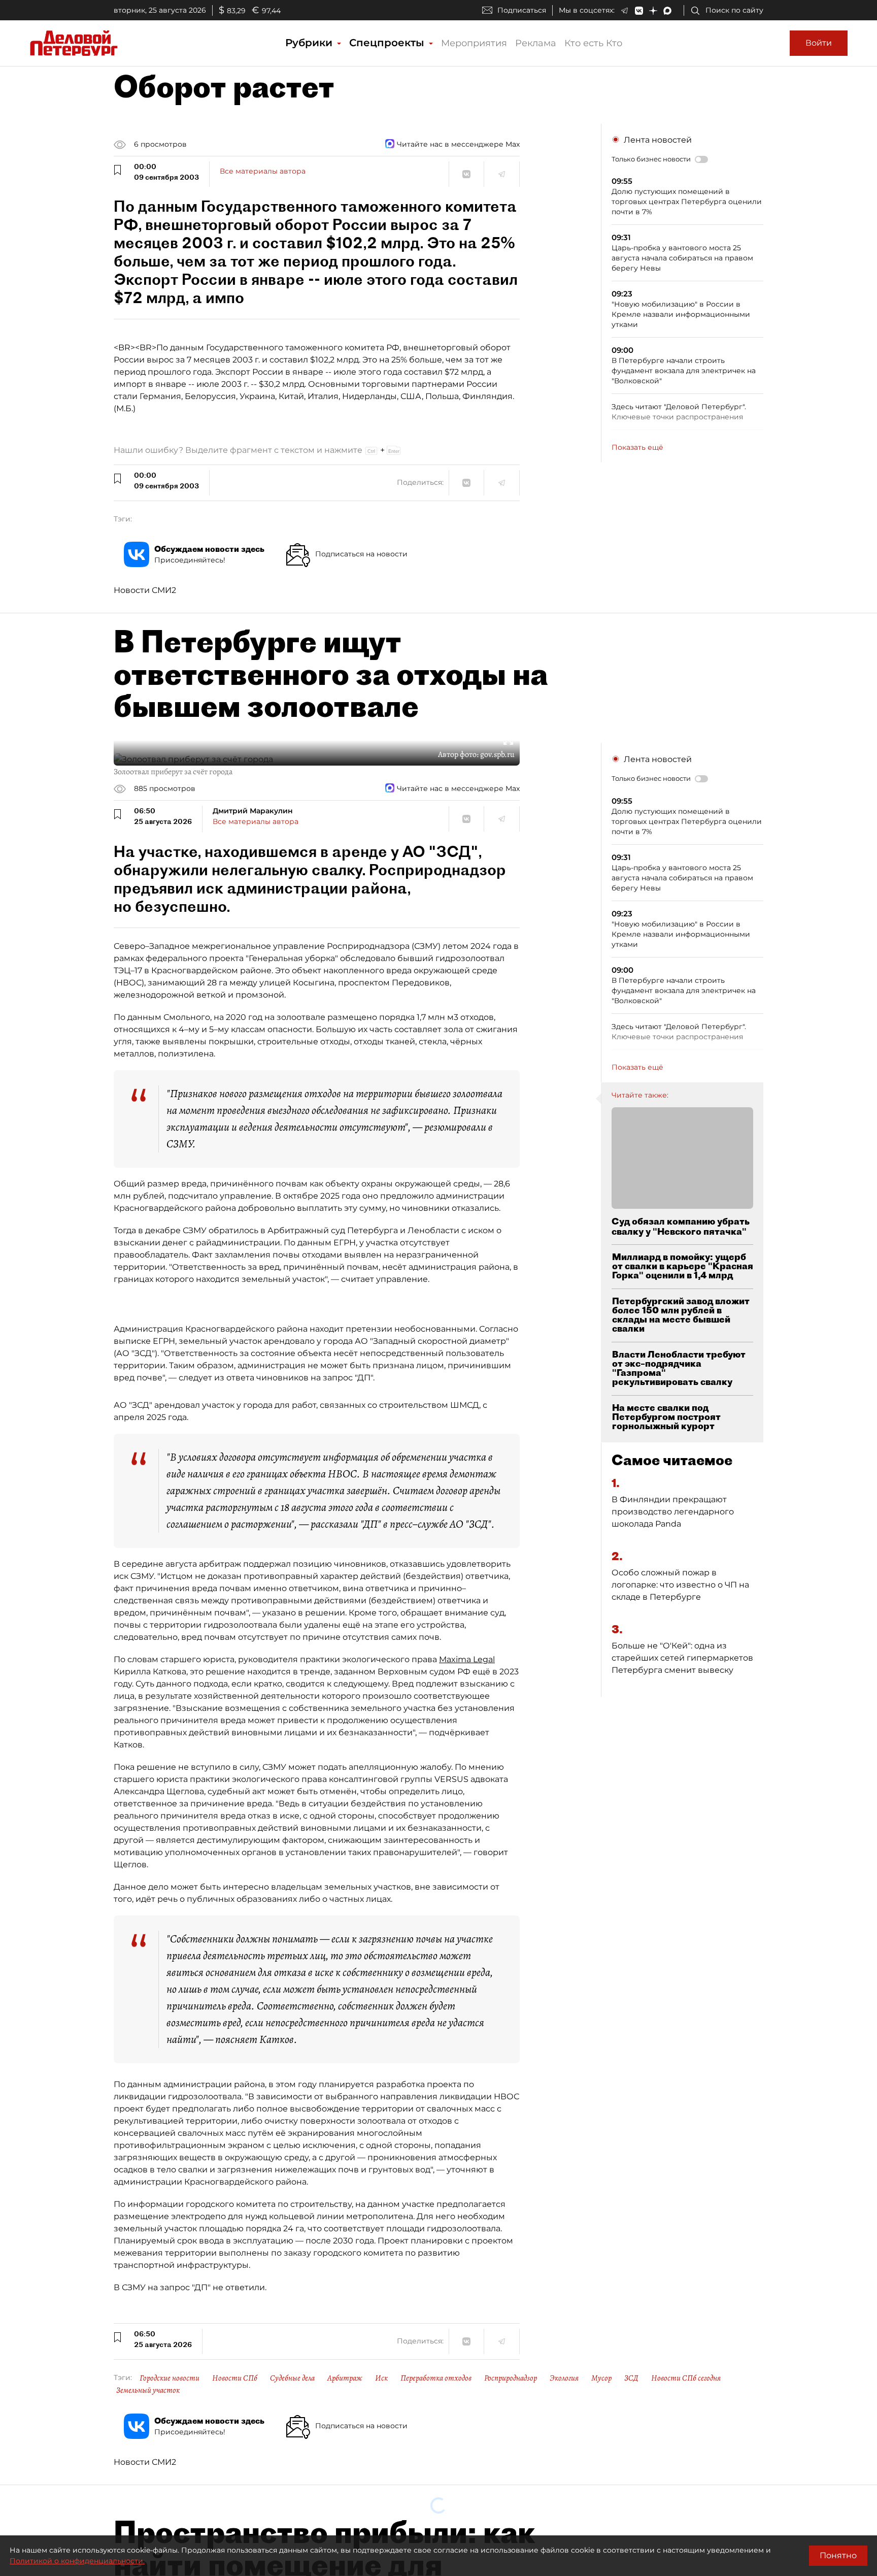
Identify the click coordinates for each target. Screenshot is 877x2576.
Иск (381, 2378)
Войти (819, 43)
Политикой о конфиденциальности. (77, 2561)
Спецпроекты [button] (388, 43)
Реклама (536, 43)
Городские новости (170, 2378)
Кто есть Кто (593, 43)
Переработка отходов (436, 2378)
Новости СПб (235, 2378)
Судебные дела (292, 2378)
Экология (564, 2378)
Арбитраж (345, 2378)
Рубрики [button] (310, 43)
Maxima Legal (467, 1659)
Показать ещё (637, 447)
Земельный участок (148, 2390)
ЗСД (631, 2378)
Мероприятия (474, 43)
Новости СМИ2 (145, 590)
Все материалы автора (263, 171)
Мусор (601, 2378)
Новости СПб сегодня (686, 2378)
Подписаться (522, 10)
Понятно (838, 2555)
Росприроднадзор (511, 2378)
